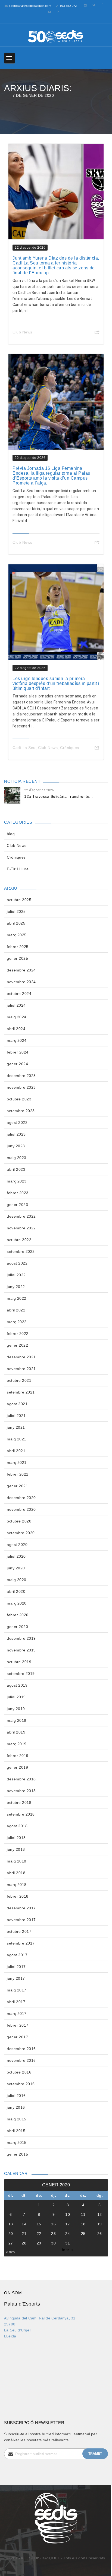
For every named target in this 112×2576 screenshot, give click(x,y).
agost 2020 (17, 1545)
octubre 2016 (19, 2072)
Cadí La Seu (24, 748)
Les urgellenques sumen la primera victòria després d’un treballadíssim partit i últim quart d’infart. (56, 683)
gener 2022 (17, 1345)
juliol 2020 (16, 1556)
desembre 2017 (21, 1908)
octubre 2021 (19, 1380)
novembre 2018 (21, 1791)
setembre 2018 (21, 1814)
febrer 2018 (18, 1896)
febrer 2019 (18, 1756)
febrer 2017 (18, 2025)
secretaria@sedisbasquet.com (30, 6)
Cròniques (70, 748)
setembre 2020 (21, 1533)
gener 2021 (17, 1486)
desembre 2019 (21, 1638)
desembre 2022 (21, 1216)
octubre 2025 (19, 900)
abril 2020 (16, 1591)
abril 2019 (16, 1732)
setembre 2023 (21, 1111)
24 (68, 2234)
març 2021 (17, 1462)
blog (11, 834)
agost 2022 (17, 1263)
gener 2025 (17, 958)
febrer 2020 (18, 1615)
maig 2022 (17, 1298)
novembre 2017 (21, 1920)
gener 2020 (17, 1627)
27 (11, 2243)
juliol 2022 (16, 1275)
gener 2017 (17, 2037)
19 (100, 2224)
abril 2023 (16, 1169)
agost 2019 (17, 1685)
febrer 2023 (18, 1193)
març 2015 (17, 2142)
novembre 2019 (21, 1650)
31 (68, 2243)
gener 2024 (17, 1064)
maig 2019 (17, 1720)
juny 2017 (16, 1978)
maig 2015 (17, 2119)
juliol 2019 (16, 1697)
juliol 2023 (16, 1134)
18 (83, 2224)
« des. (11, 2252)
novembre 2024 (21, 982)
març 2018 (17, 1885)
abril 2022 (16, 1310)
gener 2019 (17, 1767)
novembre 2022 (21, 1228)
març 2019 (17, 1744)
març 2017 (17, 2014)
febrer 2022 (18, 1334)
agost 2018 (17, 1826)
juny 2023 (16, 1146)
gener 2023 (17, 1205)
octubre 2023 (19, 1099)
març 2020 (17, 1603)
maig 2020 (17, 1580)
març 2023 (17, 1181)
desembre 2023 (21, 1076)
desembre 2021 (21, 1357)
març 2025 (17, 935)
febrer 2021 (18, 1474)
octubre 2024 (19, 994)
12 (100, 2214)
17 (68, 2224)
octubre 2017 (19, 1931)
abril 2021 (16, 1451)
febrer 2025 (18, 947)
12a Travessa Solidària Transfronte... (59, 796)
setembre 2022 (21, 1251)
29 (39, 2243)
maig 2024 (17, 1017)
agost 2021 (17, 1404)
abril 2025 (16, 923)
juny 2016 (16, 2107)
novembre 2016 (21, 2060)
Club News (22, 332)
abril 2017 (16, 2002)
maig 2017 (17, 1990)
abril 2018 (16, 1873)
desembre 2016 (21, 2049)
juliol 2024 (16, 1005)
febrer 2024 (18, 1052)
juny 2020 (16, 1568)
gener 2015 (17, 2154)
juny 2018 (16, 1849)
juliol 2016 (16, 2096)
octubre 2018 (19, 1802)
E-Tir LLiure (18, 869)
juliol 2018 (16, 1838)
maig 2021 (17, 1439)
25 (83, 2234)
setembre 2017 (21, 1943)
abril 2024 (16, 1029)
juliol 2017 (16, 1967)
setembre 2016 (21, 2084)
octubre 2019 (19, 1662)
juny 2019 (16, 1709)
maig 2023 (17, 1158)
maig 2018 (17, 1861)
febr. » (68, 2250)
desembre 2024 (21, 970)
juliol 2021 (16, 1416)
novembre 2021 (21, 1369)
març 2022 (17, 1322)
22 (39, 2234)
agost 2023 (17, 1123)
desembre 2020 (21, 1498)
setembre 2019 (21, 1674)
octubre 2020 (19, 1521)
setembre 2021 (21, 1392)
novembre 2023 (21, 1087)
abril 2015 (16, 2131)
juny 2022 (16, 1287)
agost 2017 (17, 1955)
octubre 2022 (19, 1240)
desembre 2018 (21, 1779)
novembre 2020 (21, 1509)
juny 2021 (16, 1427)
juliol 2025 (16, 911)
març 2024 (17, 1040)
